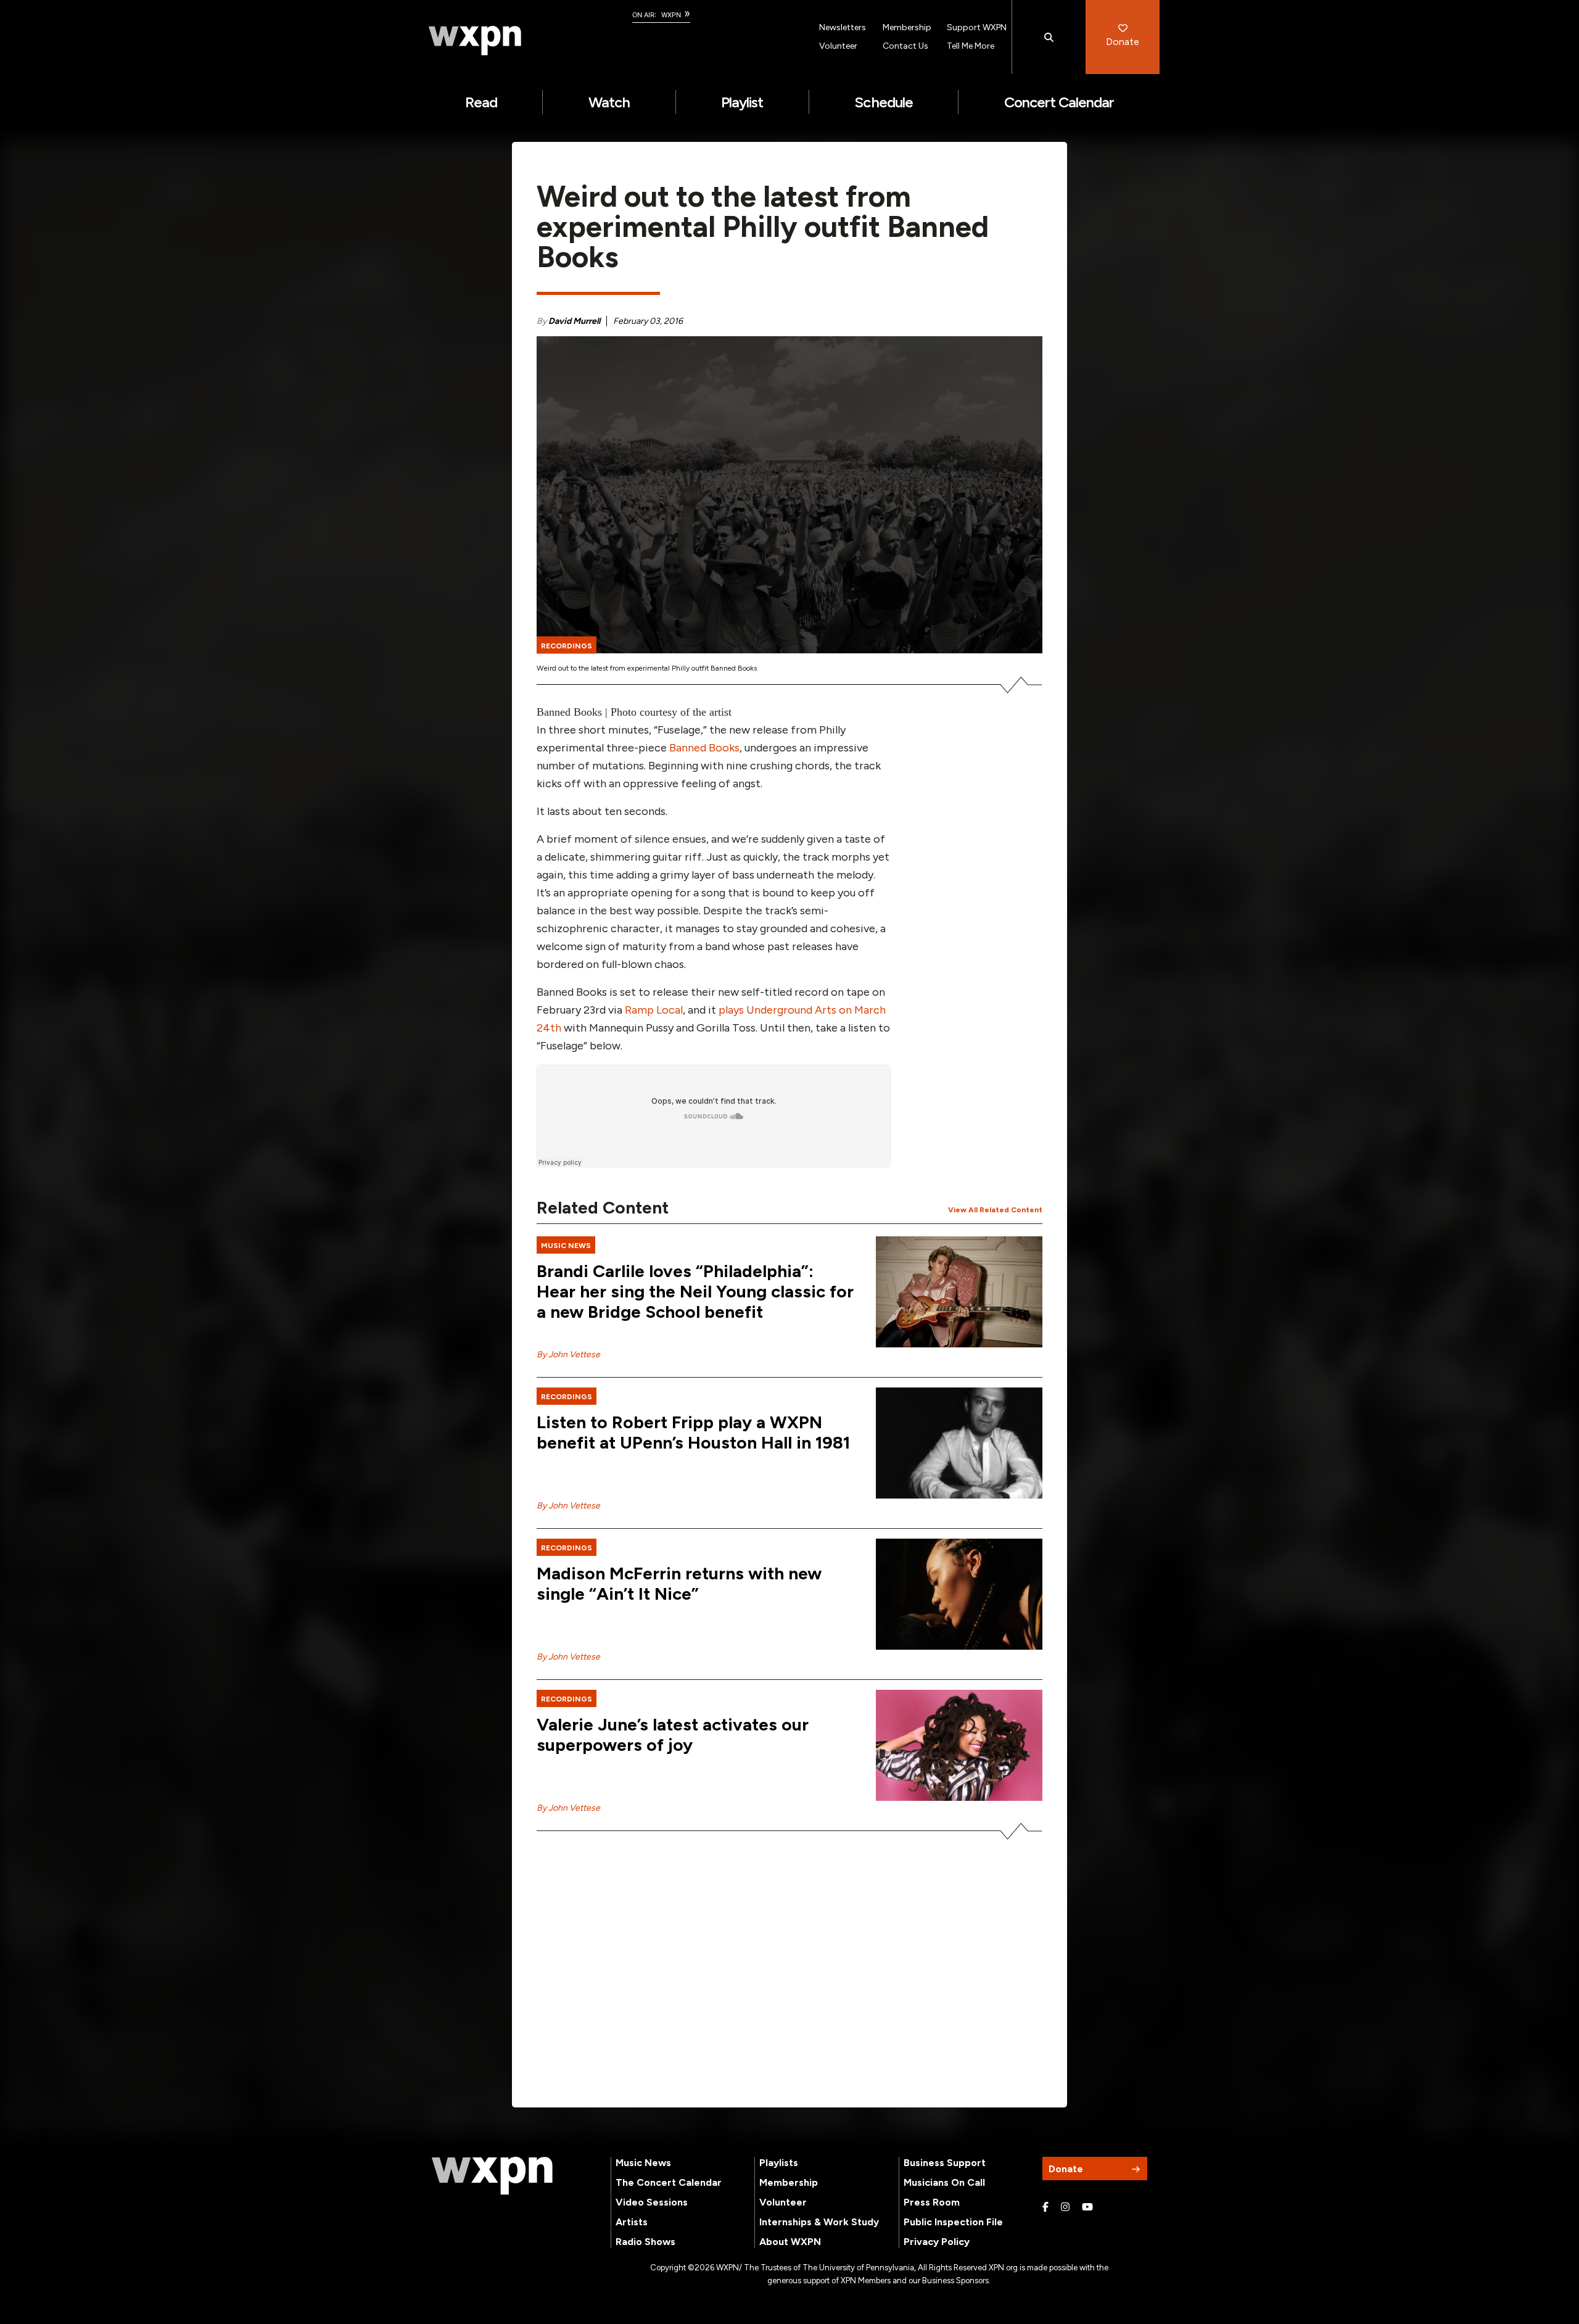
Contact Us (905, 46)
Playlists (779, 2163)
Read (481, 102)
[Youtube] (1087, 2207)
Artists (632, 2222)
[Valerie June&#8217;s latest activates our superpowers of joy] (959, 1745)
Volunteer (838, 46)
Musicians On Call (944, 2182)
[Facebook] (1045, 2207)
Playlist (742, 102)
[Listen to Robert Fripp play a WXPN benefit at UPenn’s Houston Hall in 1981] (959, 1443)
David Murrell (574, 321)
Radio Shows (645, 2242)
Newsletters (843, 27)
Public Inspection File (953, 2222)
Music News (643, 2163)
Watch (609, 102)
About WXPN (790, 2242)
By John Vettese (568, 1354)
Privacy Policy (937, 2242)
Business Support (945, 2163)
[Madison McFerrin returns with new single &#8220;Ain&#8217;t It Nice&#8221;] (959, 1594)
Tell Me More (971, 46)
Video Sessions (652, 2202)
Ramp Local (654, 1010)
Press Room (932, 2202)
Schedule (883, 102)
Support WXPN (977, 27)
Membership (907, 27)
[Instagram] (1065, 2207)
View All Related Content (995, 1210)
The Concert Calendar (669, 2182)
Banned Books (704, 748)
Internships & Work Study (819, 2222)
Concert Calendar (1059, 102)
